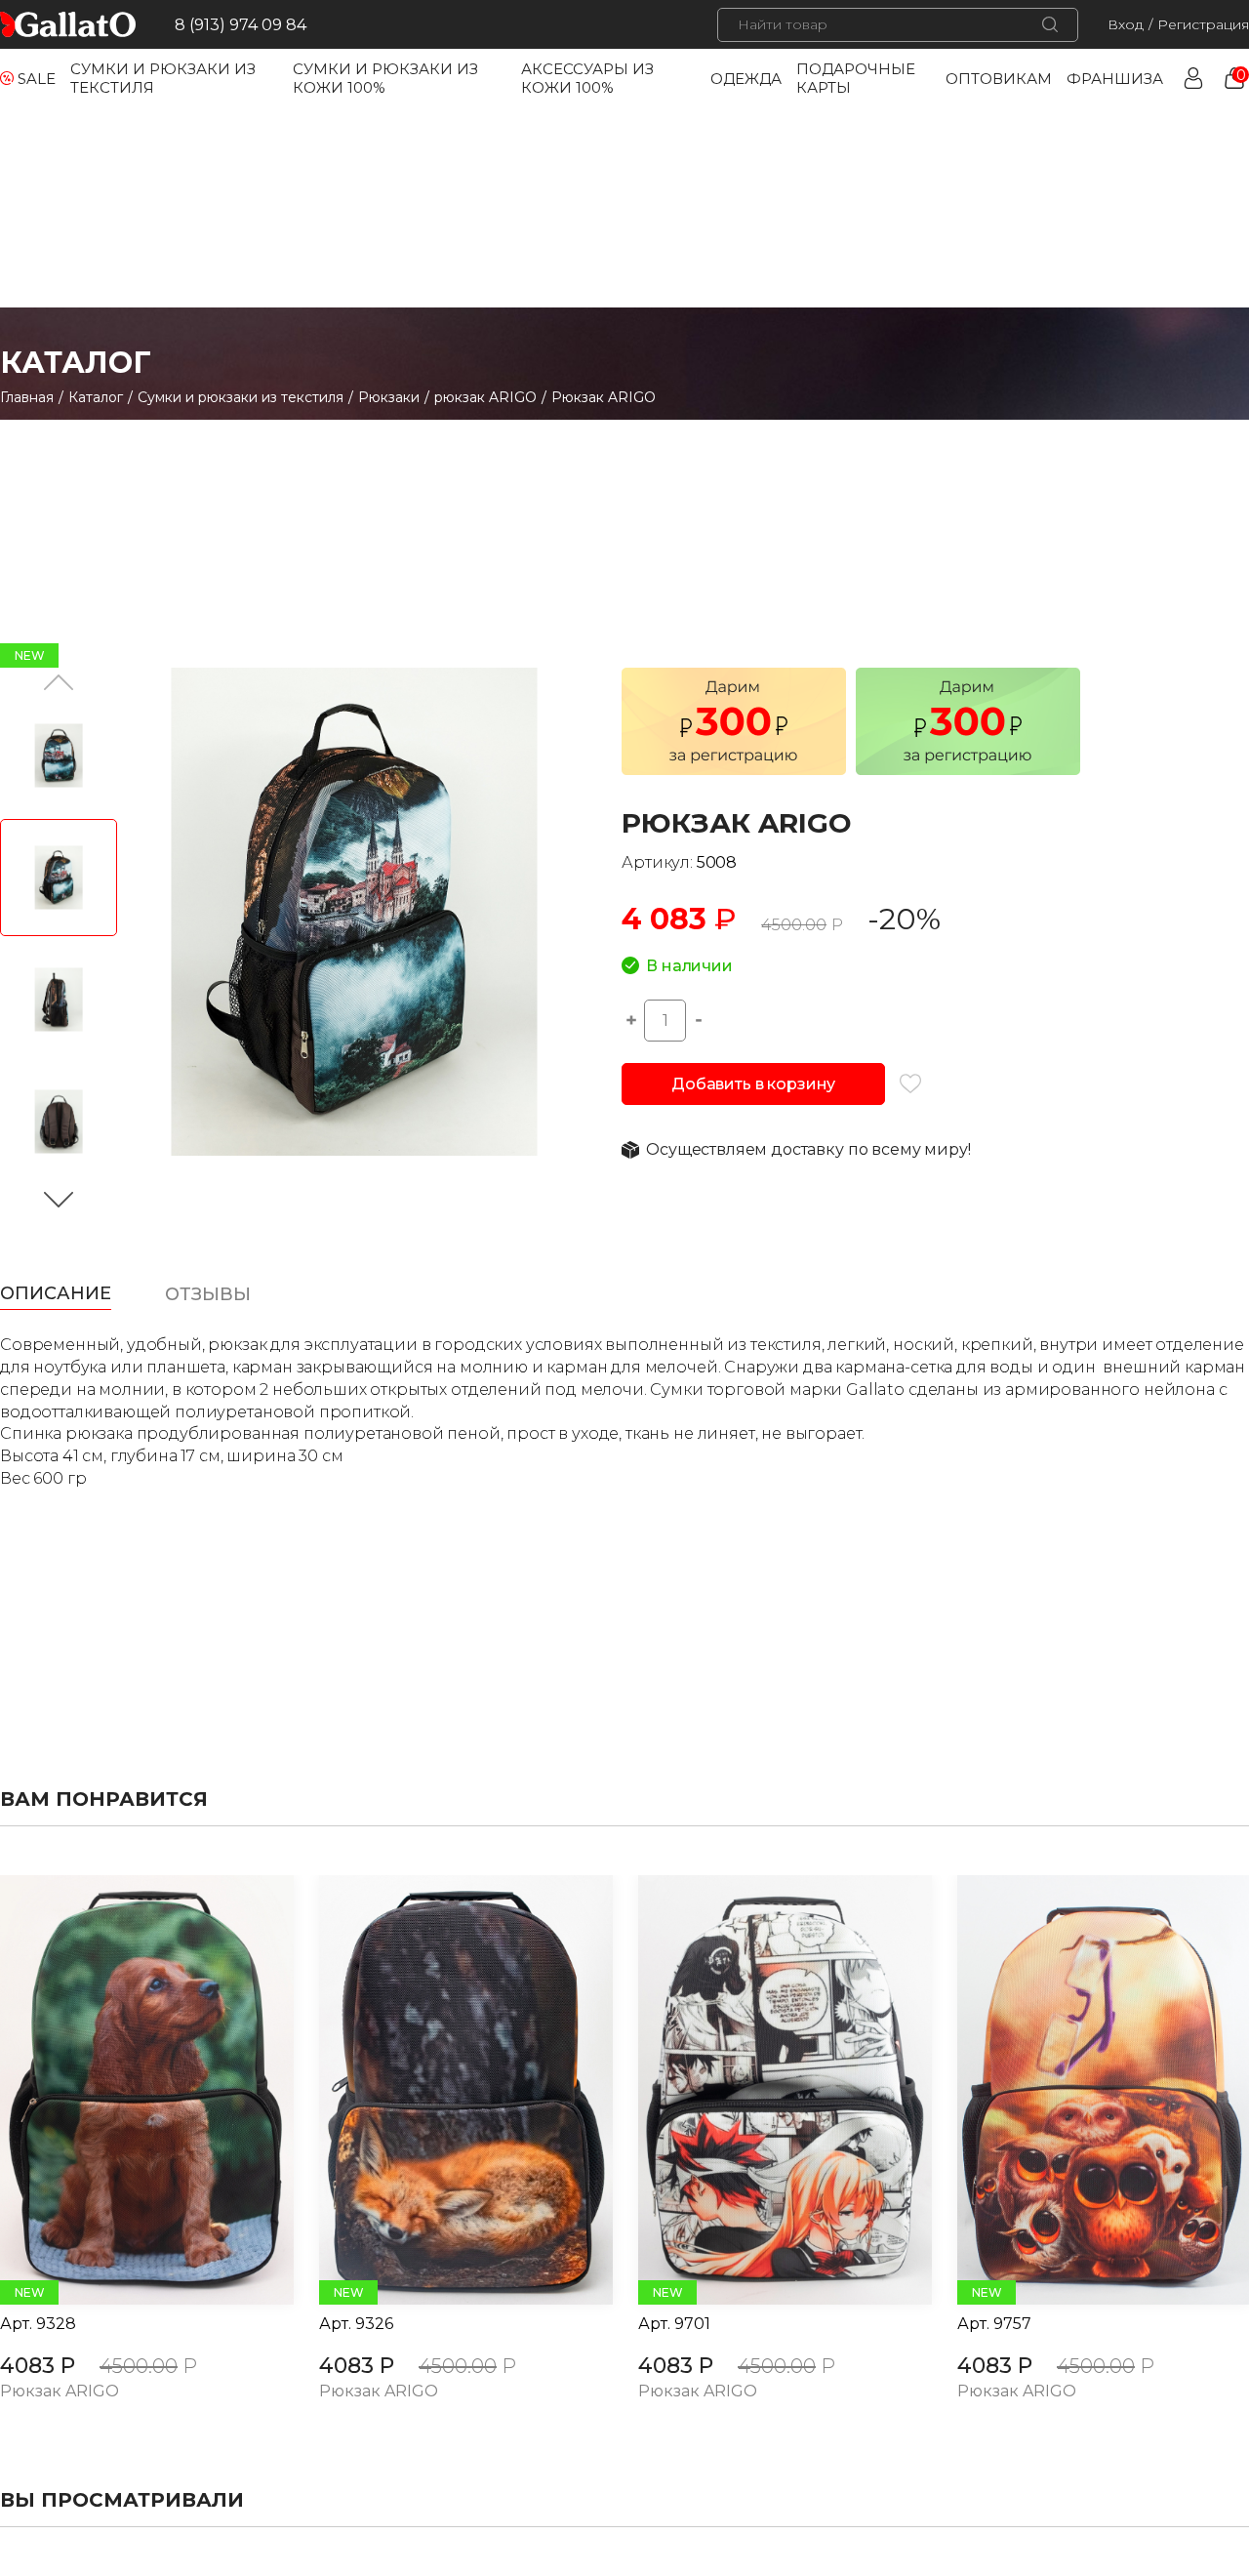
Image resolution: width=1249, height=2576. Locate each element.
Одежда (746, 79)
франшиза (1115, 79)
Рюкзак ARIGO (60, 2392)
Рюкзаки (389, 397)
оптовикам (999, 79)
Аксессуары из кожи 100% (587, 78)
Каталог (96, 397)
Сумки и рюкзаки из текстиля (241, 397)
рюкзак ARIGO (485, 397)
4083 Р (38, 2366)
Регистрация (1203, 24)
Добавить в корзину (753, 1084)
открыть (125, 2090)
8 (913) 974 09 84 (241, 25)
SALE (37, 79)
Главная (27, 397)
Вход (1126, 24)
